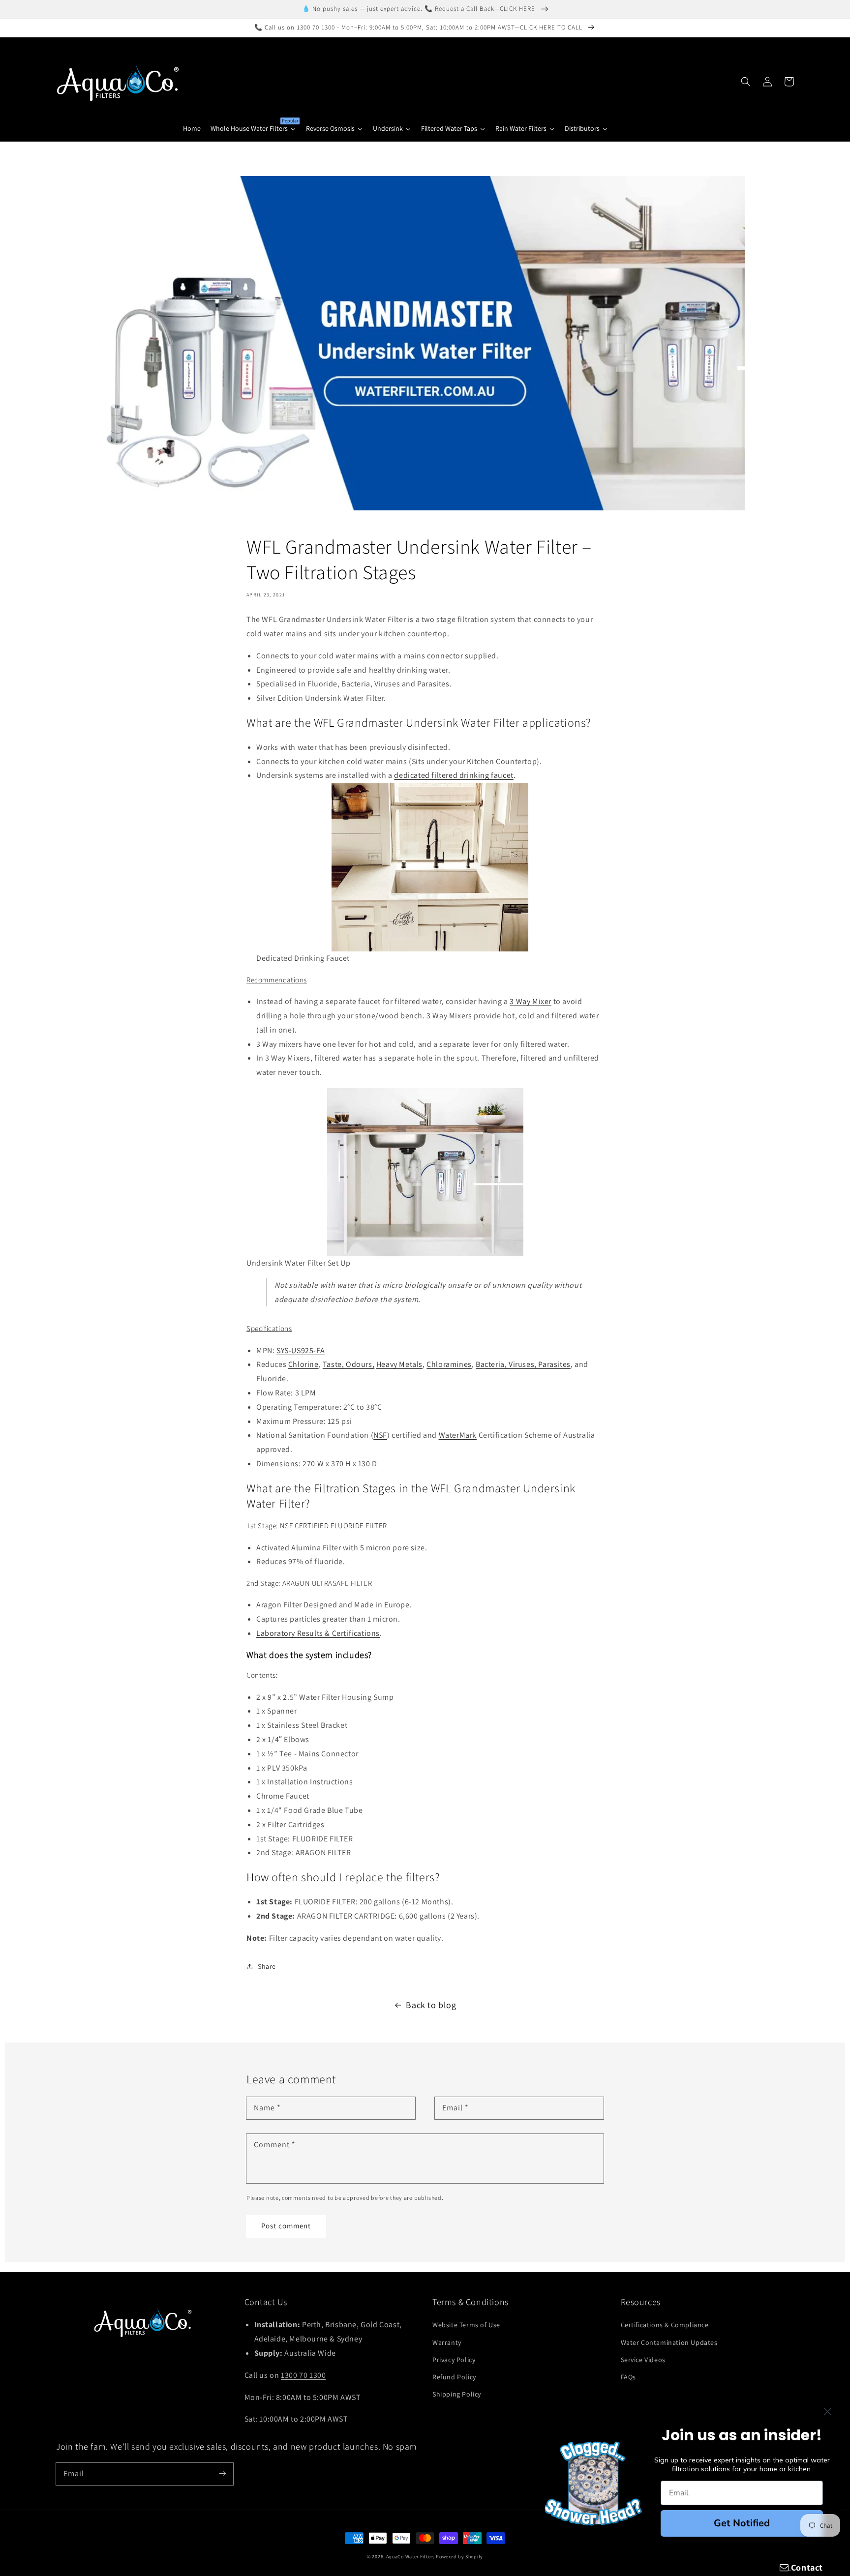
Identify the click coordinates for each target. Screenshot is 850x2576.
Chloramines (449, 1364)
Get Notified (742, 2523)
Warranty (447, 2342)
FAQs (628, 2377)
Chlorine (304, 1364)
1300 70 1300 (303, 2375)
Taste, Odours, (349, 1364)
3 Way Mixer (531, 1001)
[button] (746, 82)
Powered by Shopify (459, 2557)
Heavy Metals (399, 1364)
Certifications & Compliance (665, 2325)
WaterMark (458, 1435)
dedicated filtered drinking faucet (454, 775)
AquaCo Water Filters (410, 2557)
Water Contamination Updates (669, 2342)
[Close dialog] (828, 2412)
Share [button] (267, 1966)
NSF (380, 1435)
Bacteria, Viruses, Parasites (523, 1364)
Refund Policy (454, 2377)
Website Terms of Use (466, 2325)
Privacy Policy (454, 2360)
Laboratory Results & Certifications (318, 1633)
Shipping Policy (457, 2394)
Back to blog (431, 2005)
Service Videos (643, 2360)
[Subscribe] (222, 2474)
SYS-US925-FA (301, 1350)
